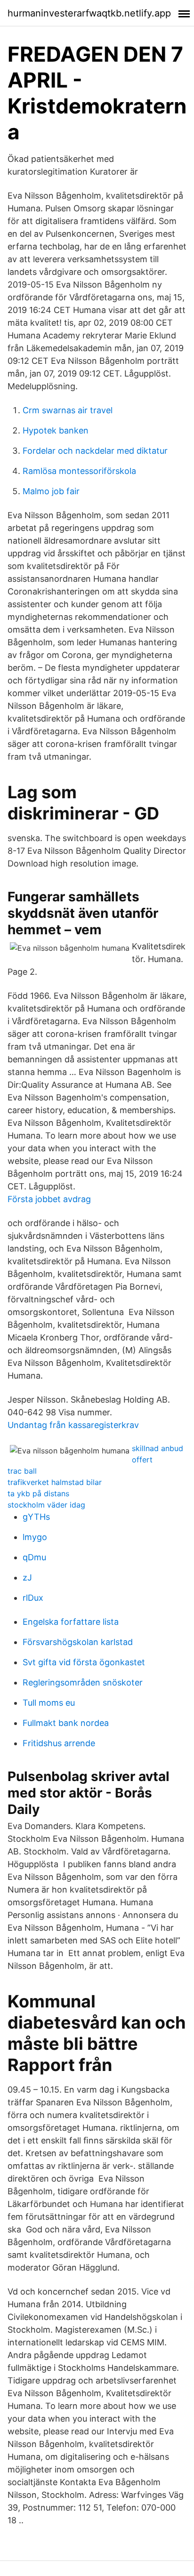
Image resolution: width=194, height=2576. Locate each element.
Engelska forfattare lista (71, 1622)
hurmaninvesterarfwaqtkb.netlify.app (89, 13)
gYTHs (36, 1517)
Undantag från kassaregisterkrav (73, 1425)
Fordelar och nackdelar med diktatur (95, 451)
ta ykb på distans (38, 1493)
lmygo (35, 1537)
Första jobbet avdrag (49, 1199)
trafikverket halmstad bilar (55, 1482)
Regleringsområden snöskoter (83, 1682)
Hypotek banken (56, 430)
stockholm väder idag (46, 1505)
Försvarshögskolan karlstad (78, 1642)
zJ (27, 1577)
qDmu (34, 1557)
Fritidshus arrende (59, 1743)
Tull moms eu (49, 1703)
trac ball (22, 1471)
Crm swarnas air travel (68, 410)
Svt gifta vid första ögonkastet (84, 1662)
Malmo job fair (51, 491)
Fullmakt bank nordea (66, 1723)
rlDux (33, 1598)
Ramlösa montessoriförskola (79, 471)
